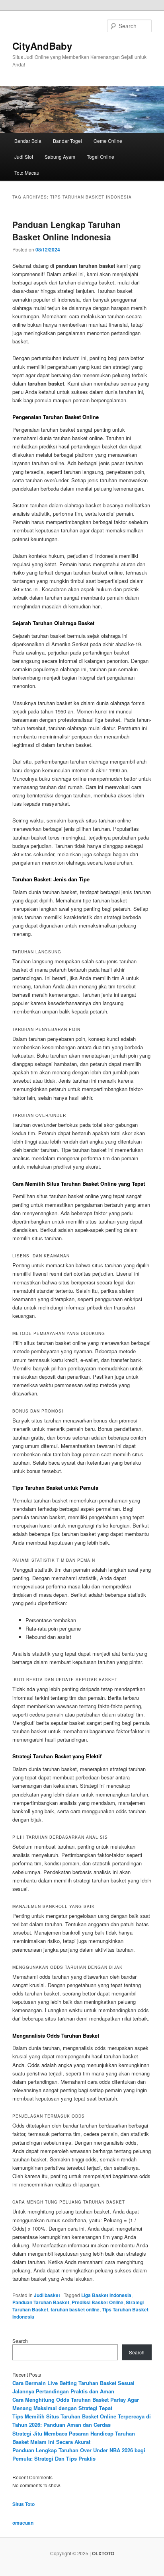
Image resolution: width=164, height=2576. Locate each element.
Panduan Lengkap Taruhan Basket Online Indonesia (66, 231)
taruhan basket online (75, 2309)
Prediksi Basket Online (98, 2302)
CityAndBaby (42, 46)
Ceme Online (108, 141)
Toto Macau (27, 172)
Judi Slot (24, 157)
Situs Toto (23, 2504)
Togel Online (101, 157)
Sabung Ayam (60, 157)
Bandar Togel (67, 141)
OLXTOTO (103, 2553)
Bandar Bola (28, 141)
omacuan (23, 2523)
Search (20, 2341)
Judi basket (47, 2295)
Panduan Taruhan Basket (41, 2302)
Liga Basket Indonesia (106, 2295)
